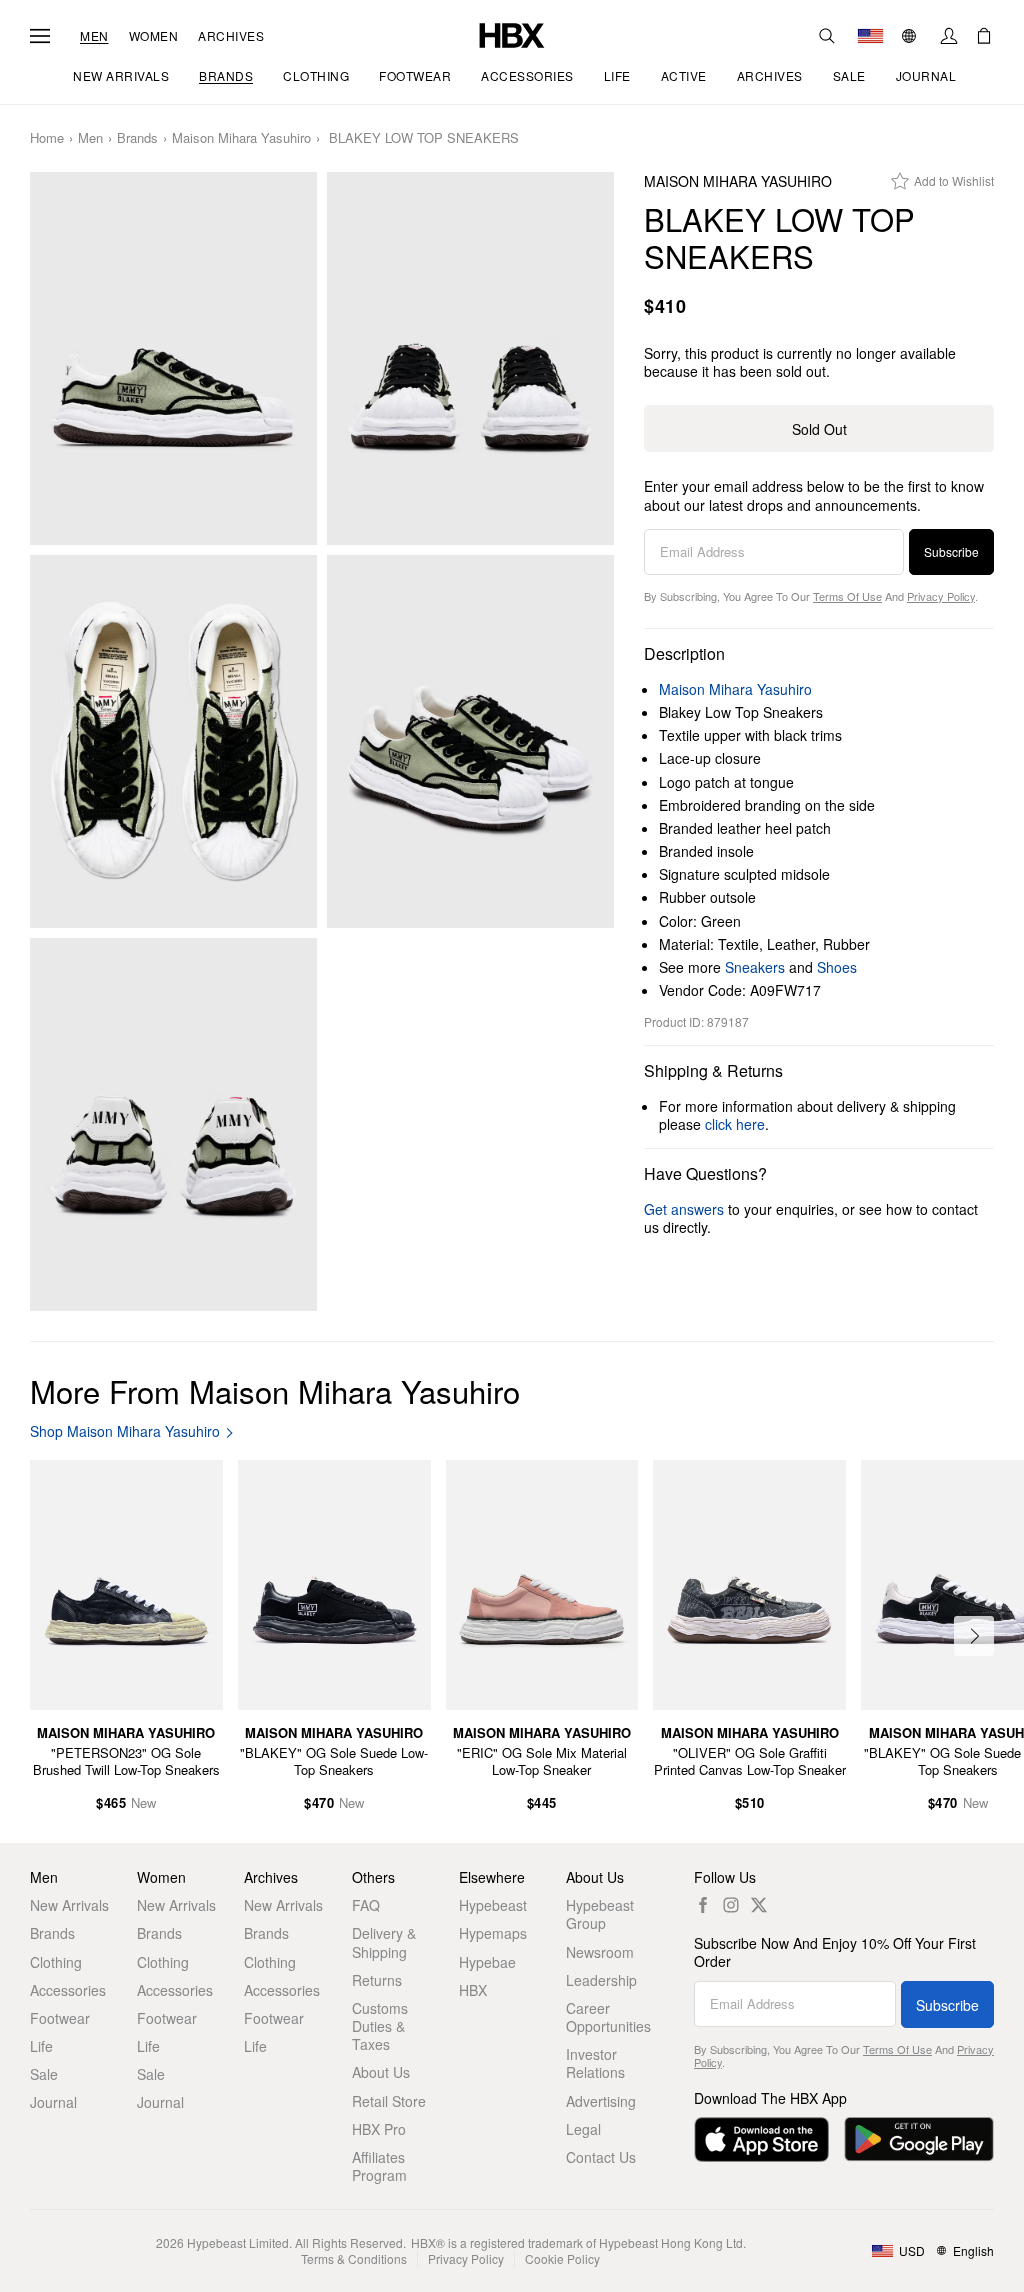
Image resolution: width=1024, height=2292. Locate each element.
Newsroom (600, 1952)
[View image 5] (173, 1124)
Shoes (837, 967)
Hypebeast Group (600, 1914)
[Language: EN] (911, 36)
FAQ (366, 1905)
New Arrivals (69, 1905)
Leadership (601, 1980)
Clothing (56, 1962)
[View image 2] (470, 358)
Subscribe (951, 551)
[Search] (827, 36)
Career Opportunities (608, 2017)
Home (47, 138)
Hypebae (487, 1962)
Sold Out (819, 429)
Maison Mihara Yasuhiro (241, 138)
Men (94, 36)
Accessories (68, 1990)
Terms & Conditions (354, 2258)
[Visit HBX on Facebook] (703, 1905)
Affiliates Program (379, 2166)
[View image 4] (470, 741)
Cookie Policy (562, 2258)
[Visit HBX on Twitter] (759, 1905)
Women (154, 36)
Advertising (601, 2101)
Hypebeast (493, 1905)
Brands (137, 138)
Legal (583, 2129)
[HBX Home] (512, 33)
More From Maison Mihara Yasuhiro (275, 1390)
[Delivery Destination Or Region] (870, 36)
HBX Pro (379, 2129)
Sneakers (755, 967)
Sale (44, 2074)
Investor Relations (595, 2063)
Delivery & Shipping (384, 1942)
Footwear (60, 2018)
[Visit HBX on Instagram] (731, 1905)
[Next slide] (974, 1636)
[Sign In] (949, 36)
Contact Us (601, 2157)
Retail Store (389, 2101)
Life (41, 2046)
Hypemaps (493, 1933)
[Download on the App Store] (761, 2139)
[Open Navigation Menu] (40, 36)
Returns (377, 1980)
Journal (53, 2102)
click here (735, 1124)
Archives (231, 36)
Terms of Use (847, 596)
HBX (473, 1990)
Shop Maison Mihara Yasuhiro (125, 1431)
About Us (381, 2072)
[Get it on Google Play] (919, 2139)
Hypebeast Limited (238, 2242)
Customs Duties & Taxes (380, 2026)
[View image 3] (173, 741)
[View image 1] (173, 358)
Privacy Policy (941, 596)
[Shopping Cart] (984, 36)
